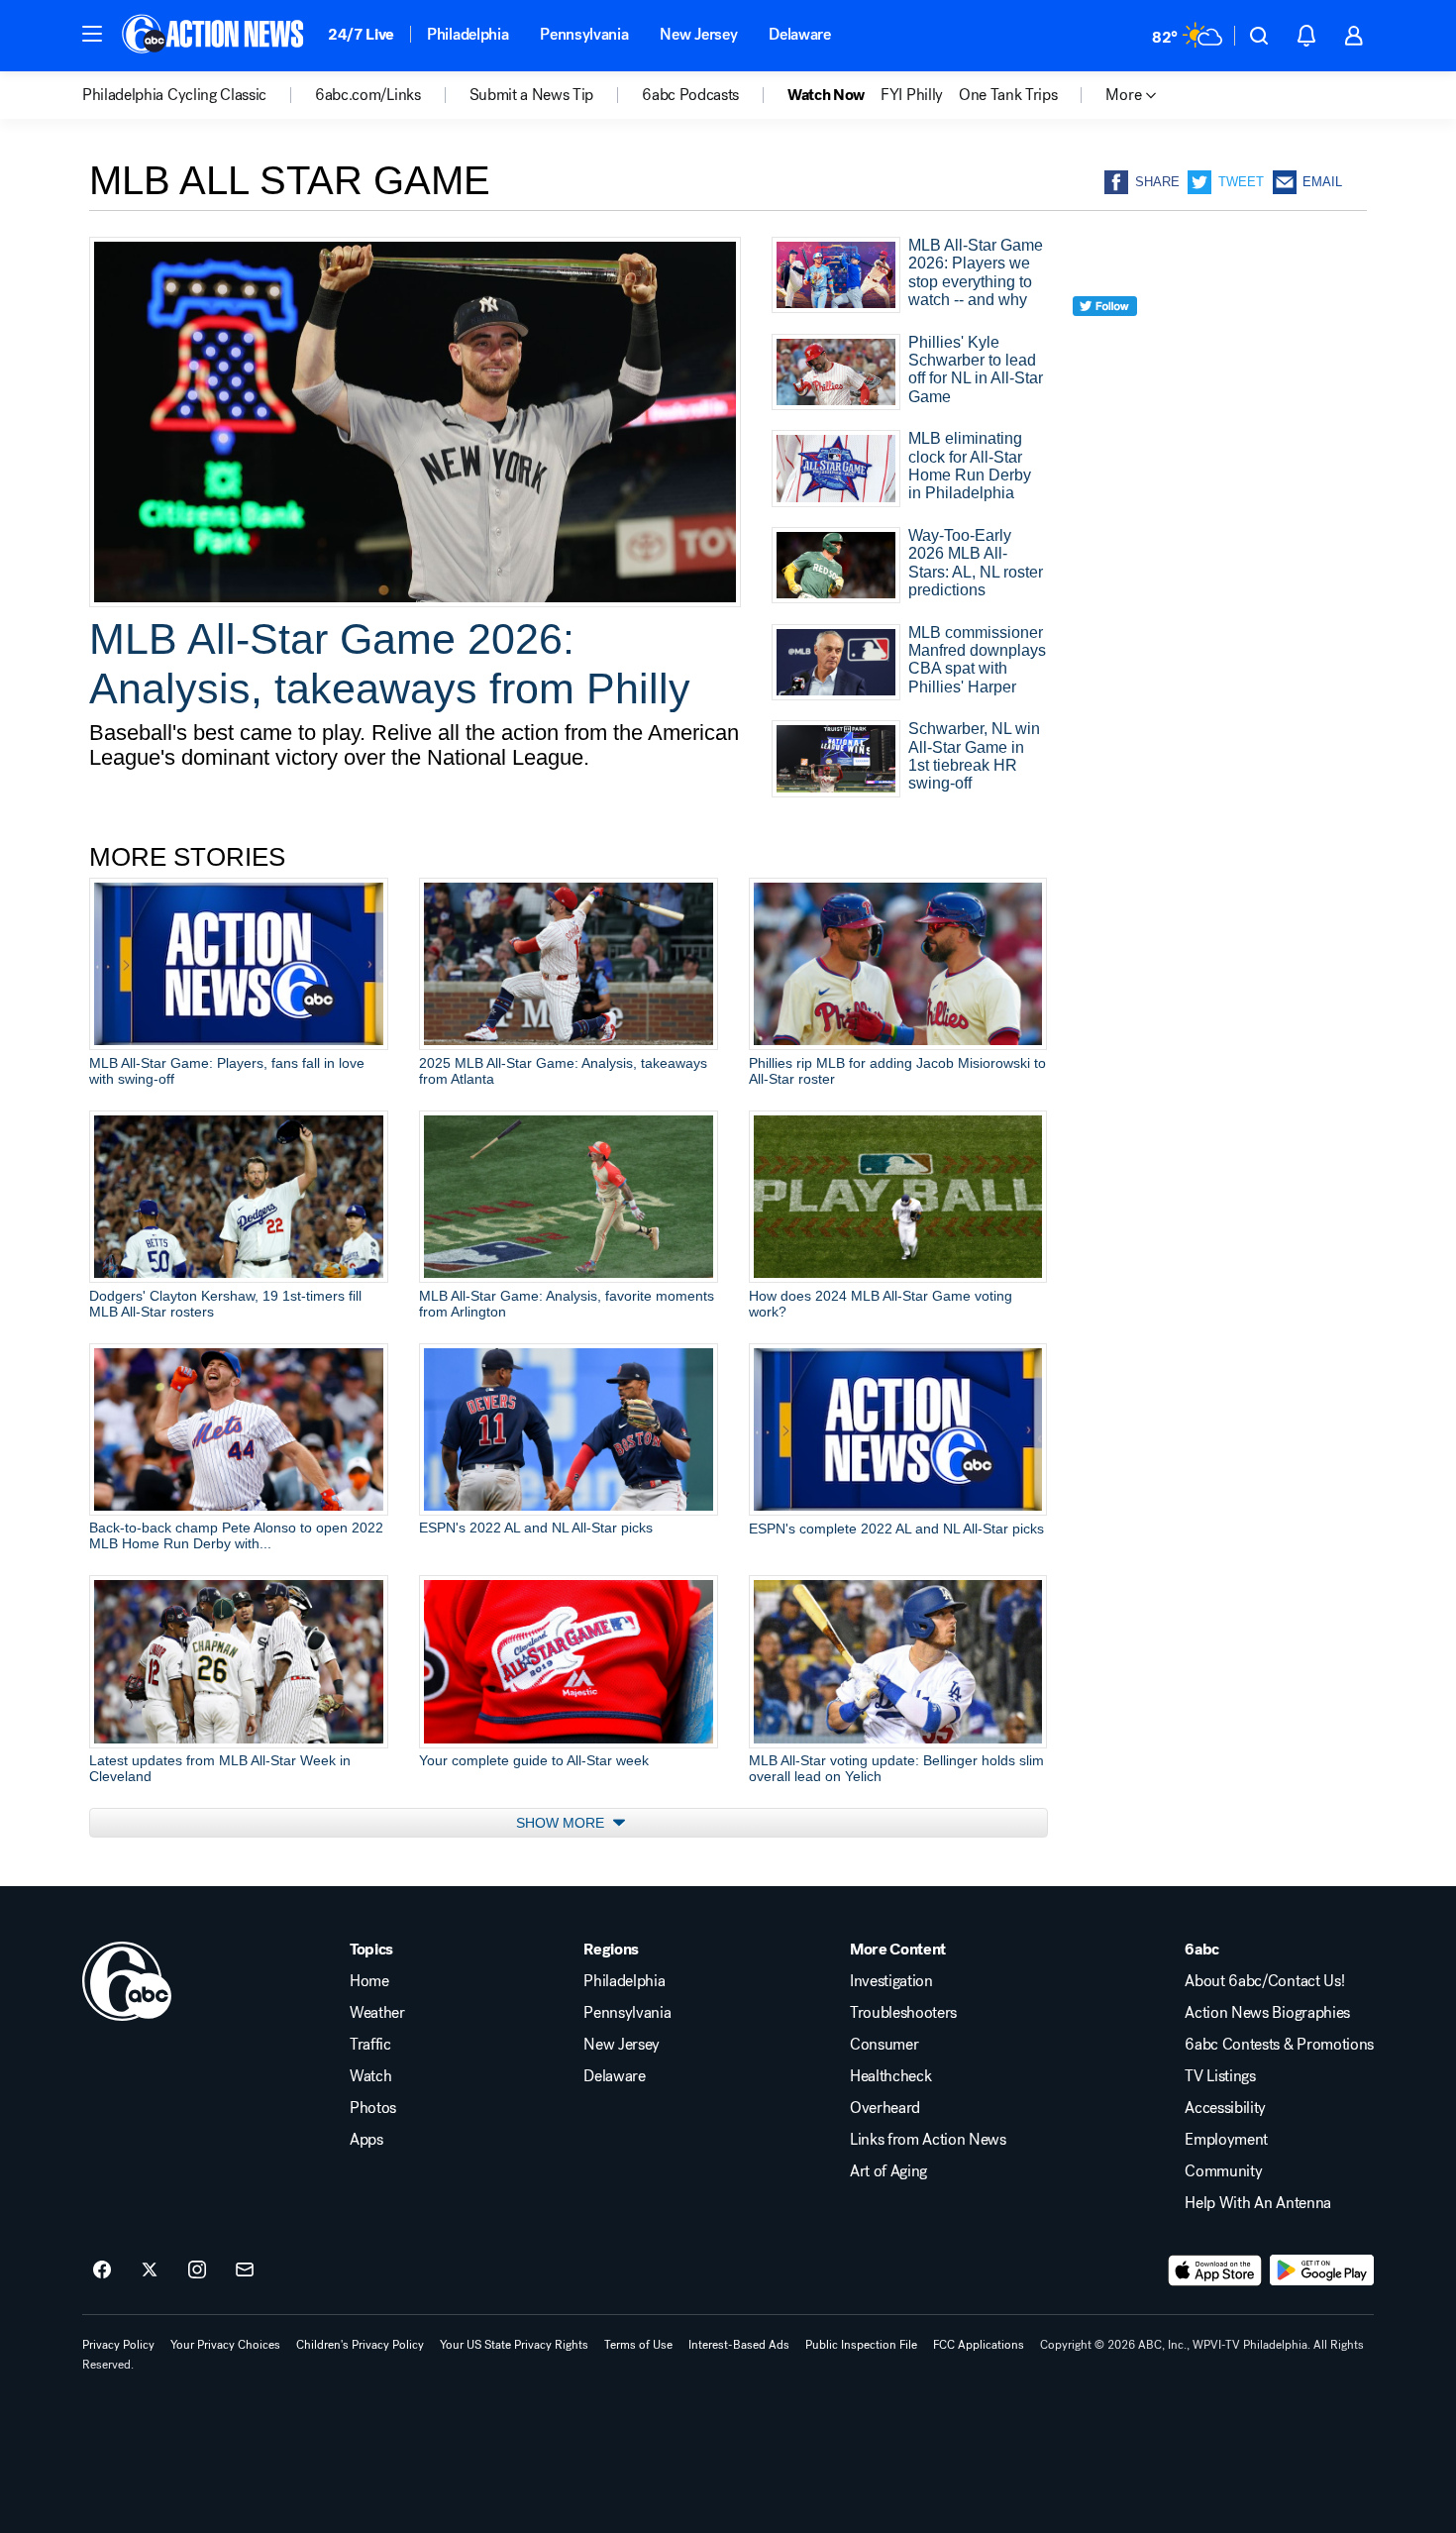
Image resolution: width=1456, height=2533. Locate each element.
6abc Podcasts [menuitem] (690, 95)
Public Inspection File (861, 2345)
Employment (1226, 2140)
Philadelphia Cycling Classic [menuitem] (174, 95)
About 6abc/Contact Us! (1264, 1981)
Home (369, 1981)
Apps (366, 2140)
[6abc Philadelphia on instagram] (197, 2270)
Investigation (891, 1981)
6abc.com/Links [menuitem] (368, 95)
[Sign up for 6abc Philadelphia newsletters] (245, 2270)
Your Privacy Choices (225, 2345)
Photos (373, 2108)
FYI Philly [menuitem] (912, 95)
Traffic (370, 2045)
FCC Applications (979, 2345)
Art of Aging (888, 2171)
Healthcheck (890, 2076)
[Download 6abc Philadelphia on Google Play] (1322, 2270)
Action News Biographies (1267, 2013)
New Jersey (698, 34)
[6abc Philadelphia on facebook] (102, 2270)
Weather (377, 2013)
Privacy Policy (118, 2345)
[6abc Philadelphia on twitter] (150, 2270)
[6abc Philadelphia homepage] (214, 36)
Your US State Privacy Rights (514, 2345)
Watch (370, 2076)
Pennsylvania (584, 34)
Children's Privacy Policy (360, 2345)
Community (1223, 2171)
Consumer (884, 2045)
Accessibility (1225, 2108)
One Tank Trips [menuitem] (1008, 95)
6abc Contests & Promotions (1279, 2045)
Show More (562, 1823)
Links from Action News (928, 2140)
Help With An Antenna (1258, 2203)
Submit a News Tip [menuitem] (532, 95)
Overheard (885, 2108)
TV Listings (1220, 2076)
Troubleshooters (903, 2013)
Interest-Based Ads (739, 2345)
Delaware (799, 34)
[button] (92, 34)
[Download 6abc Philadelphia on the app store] (1215, 2270)
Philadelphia (468, 34)
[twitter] (1105, 342)
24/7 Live (361, 34)
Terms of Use (638, 2345)
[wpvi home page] (127, 1981)
